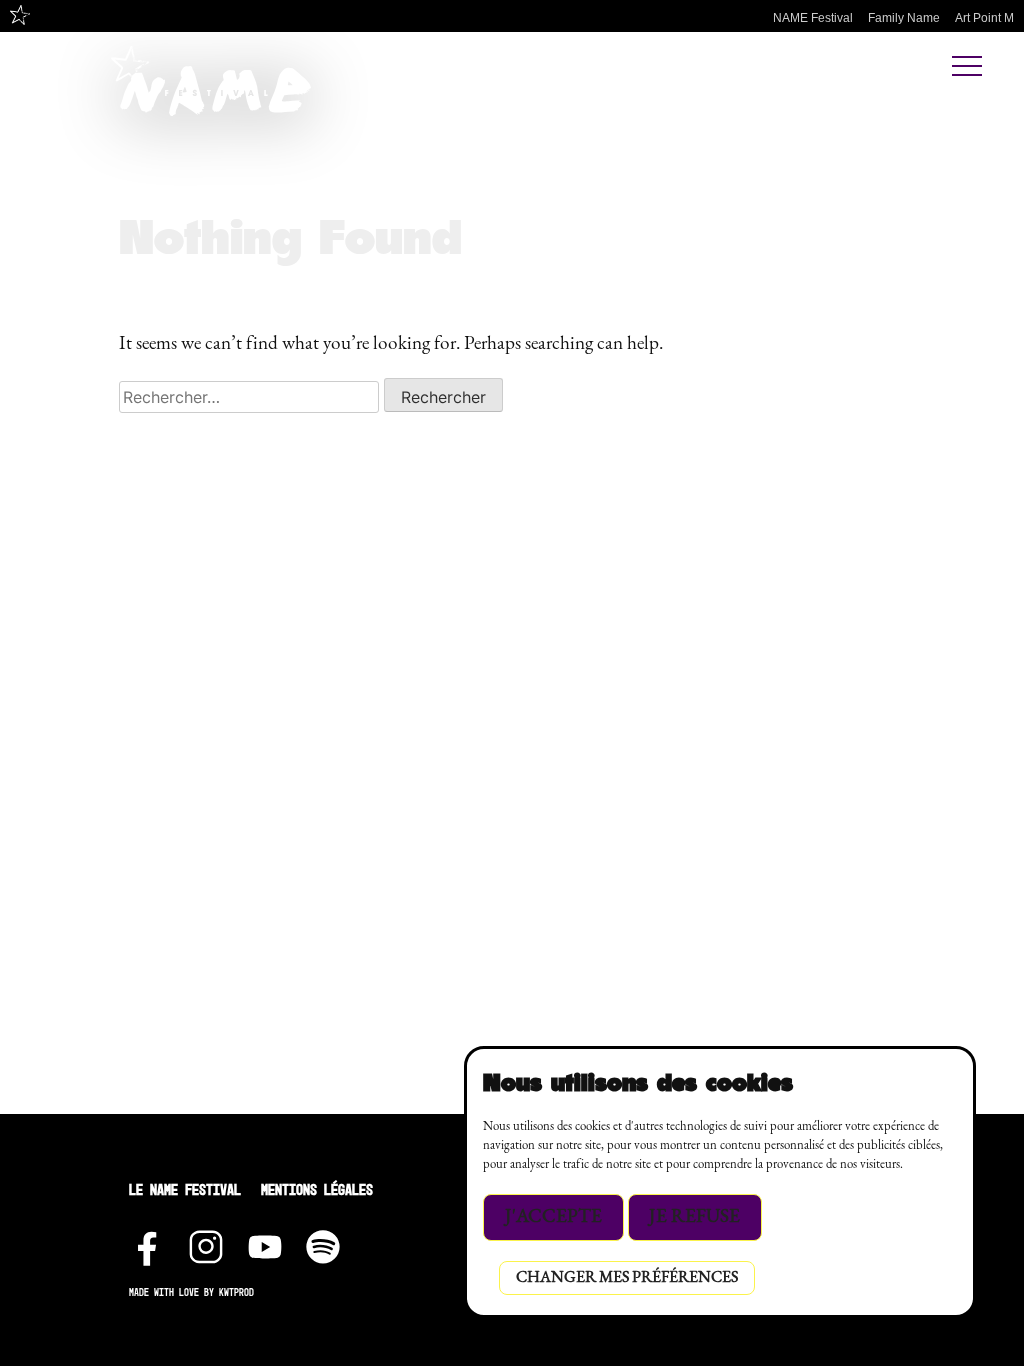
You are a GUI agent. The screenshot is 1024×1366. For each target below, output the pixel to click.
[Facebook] (148, 1242)
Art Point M (984, 18)
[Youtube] (265, 1242)
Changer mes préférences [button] (627, 1278)
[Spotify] (323, 1242)
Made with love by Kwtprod (191, 1292)
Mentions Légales (317, 1189)
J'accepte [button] (553, 1217)
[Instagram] (206, 1242)
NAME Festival (813, 18)
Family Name (904, 18)
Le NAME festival (185, 1189)
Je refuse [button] (694, 1217)
